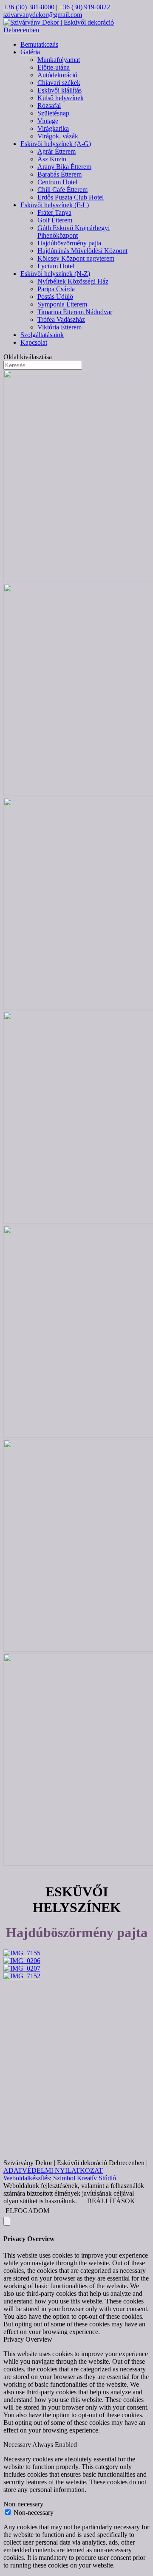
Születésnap (53, 113)
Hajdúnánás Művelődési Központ (82, 251)
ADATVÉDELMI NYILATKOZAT (53, 2170)
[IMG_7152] (22, 1976)
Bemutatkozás (39, 44)
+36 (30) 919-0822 (85, 7)
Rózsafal (49, 105)
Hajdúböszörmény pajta (69, 243)
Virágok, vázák (58, 136)
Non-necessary (34, 2513)
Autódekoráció (57, 75)
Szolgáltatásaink (42, 335)
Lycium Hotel (56, 266)
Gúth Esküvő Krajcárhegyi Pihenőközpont (74, 232)
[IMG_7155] (22, 1953)
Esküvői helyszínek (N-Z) (55, 274)
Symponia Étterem (62, 304)
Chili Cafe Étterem (62, 190)
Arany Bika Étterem (64, 167)
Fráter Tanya (54, 212)
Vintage (48, 121)
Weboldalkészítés (27, 2178)
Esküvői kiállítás (59, 90)
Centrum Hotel (57, 182)
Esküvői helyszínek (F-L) (55, 205)
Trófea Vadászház (61, 319)
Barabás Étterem (59, 174)
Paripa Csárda (56, 289)
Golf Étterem (55, 220)
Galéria (30, 52)
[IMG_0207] (22, 1968)
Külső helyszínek (61, 98)
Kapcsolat (34, 342)
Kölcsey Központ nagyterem (76, 258)
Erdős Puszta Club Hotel (71, 197)
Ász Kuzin (52, 159)
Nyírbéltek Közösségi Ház (73, 281)
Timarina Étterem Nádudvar (75, 312)
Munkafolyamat (59, 60)
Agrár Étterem (57, 151)
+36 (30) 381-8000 (29, 7)
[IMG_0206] (22, 1961)
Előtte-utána (54, 67)
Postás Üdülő (55, 297)
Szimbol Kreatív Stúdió (85, 2178)
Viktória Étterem (59, 327)
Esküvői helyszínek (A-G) (56, 144)
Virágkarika (53, 128)
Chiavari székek (59, 83)
